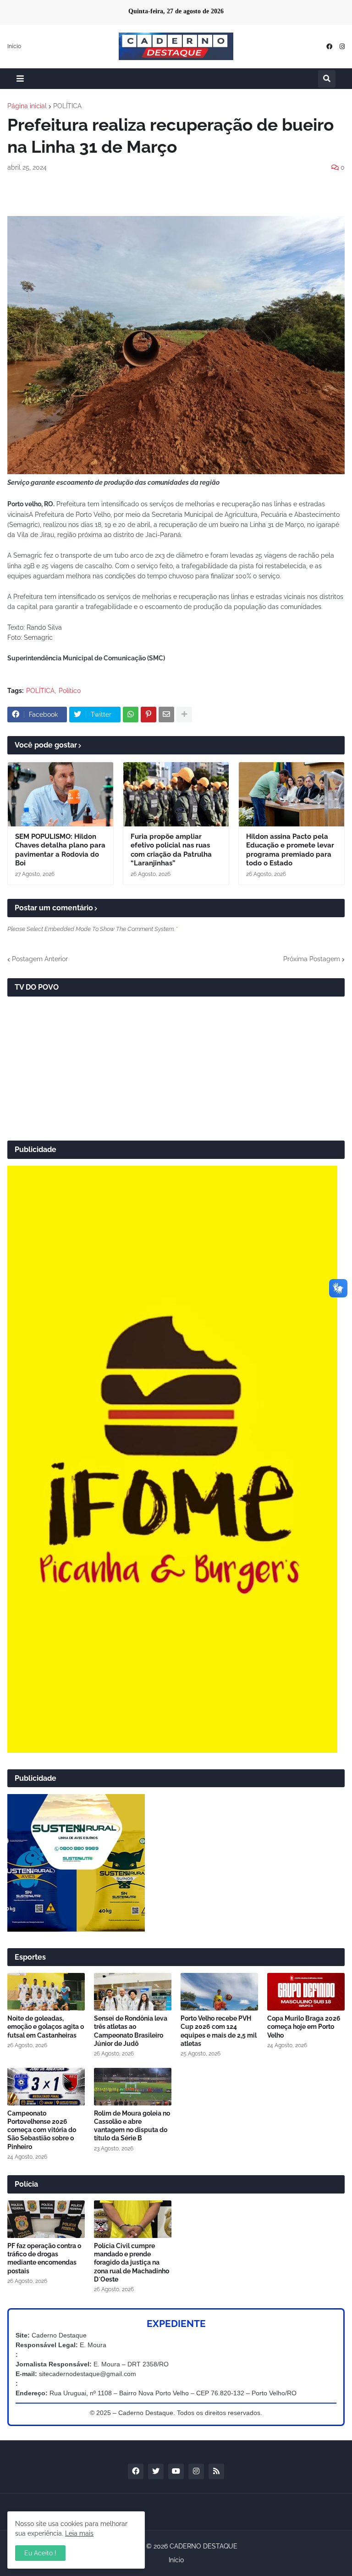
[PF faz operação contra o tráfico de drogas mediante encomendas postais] (46, 2219)
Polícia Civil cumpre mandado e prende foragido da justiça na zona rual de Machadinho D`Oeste (132, 2263)
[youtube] (176, 2471)
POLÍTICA (67, 106)
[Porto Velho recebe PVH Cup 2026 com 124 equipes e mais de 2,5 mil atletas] (219, 1992)
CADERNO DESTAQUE (203, 2546)
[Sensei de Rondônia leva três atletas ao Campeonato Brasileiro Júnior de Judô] (133, 1992)
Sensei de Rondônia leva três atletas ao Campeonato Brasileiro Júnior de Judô (131, 2031)
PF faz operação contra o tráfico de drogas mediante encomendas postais (44, 2258)
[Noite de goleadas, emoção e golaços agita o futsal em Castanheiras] (46, 1992)
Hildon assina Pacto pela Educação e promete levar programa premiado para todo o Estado (290, 850)
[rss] (216, 2471)
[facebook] (329, 47)
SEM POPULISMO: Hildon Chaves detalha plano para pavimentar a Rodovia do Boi (60, 850)
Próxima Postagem (312, 959)
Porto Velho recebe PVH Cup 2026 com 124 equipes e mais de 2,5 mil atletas (219, 2031)
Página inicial (27, 106)
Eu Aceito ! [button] (40, 2553)
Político (70, 691)
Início (14, 46)
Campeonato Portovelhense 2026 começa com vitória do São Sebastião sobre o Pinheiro (42, 2130)
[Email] (166, 715)
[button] (20, 79)
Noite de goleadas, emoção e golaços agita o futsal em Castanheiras (46, 2027)
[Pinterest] (148, 715)
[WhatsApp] (131, 715)
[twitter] (156, 2471)
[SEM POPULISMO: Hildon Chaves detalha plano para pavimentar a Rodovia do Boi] (60, 794)
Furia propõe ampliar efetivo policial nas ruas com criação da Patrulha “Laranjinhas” (171, 850)
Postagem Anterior (40, 959)
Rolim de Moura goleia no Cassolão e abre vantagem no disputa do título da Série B (132, 2126)
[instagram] (342, 47)
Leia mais (79, 2533)
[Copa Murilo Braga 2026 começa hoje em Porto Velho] (306, 1992)
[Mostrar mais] (184, 715)
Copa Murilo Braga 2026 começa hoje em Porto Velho (304, 2027)
